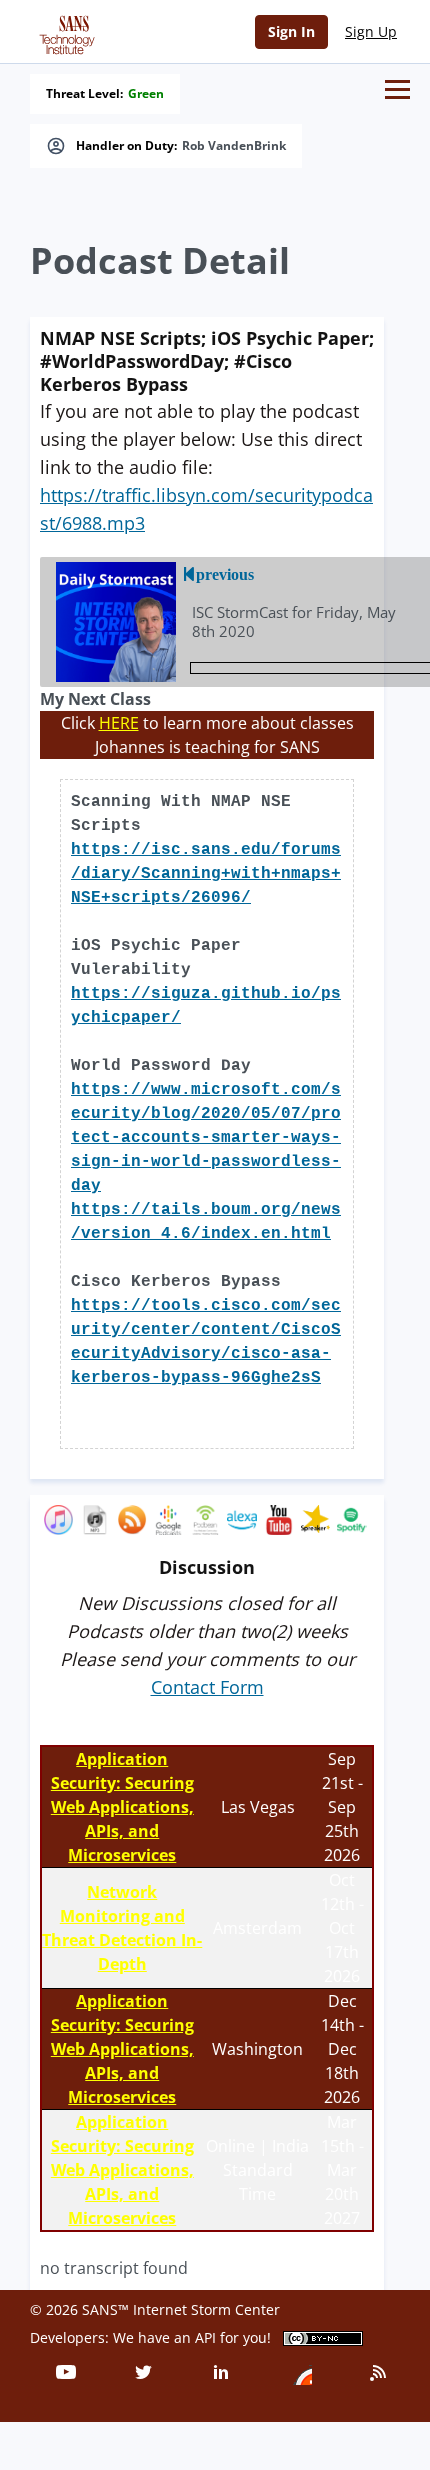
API (205, 2337)
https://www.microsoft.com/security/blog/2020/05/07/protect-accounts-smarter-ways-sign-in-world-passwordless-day (206, 1138)
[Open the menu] (397, 89)
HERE (119, 723)
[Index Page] (64, 31)
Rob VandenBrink (234, 146)
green (146, 94)
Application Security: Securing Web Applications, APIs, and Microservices (122, 1807)
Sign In (291, 31)
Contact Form (207, 1687)
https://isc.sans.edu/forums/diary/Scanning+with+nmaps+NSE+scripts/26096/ (206, 874)
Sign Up (371, 31)
